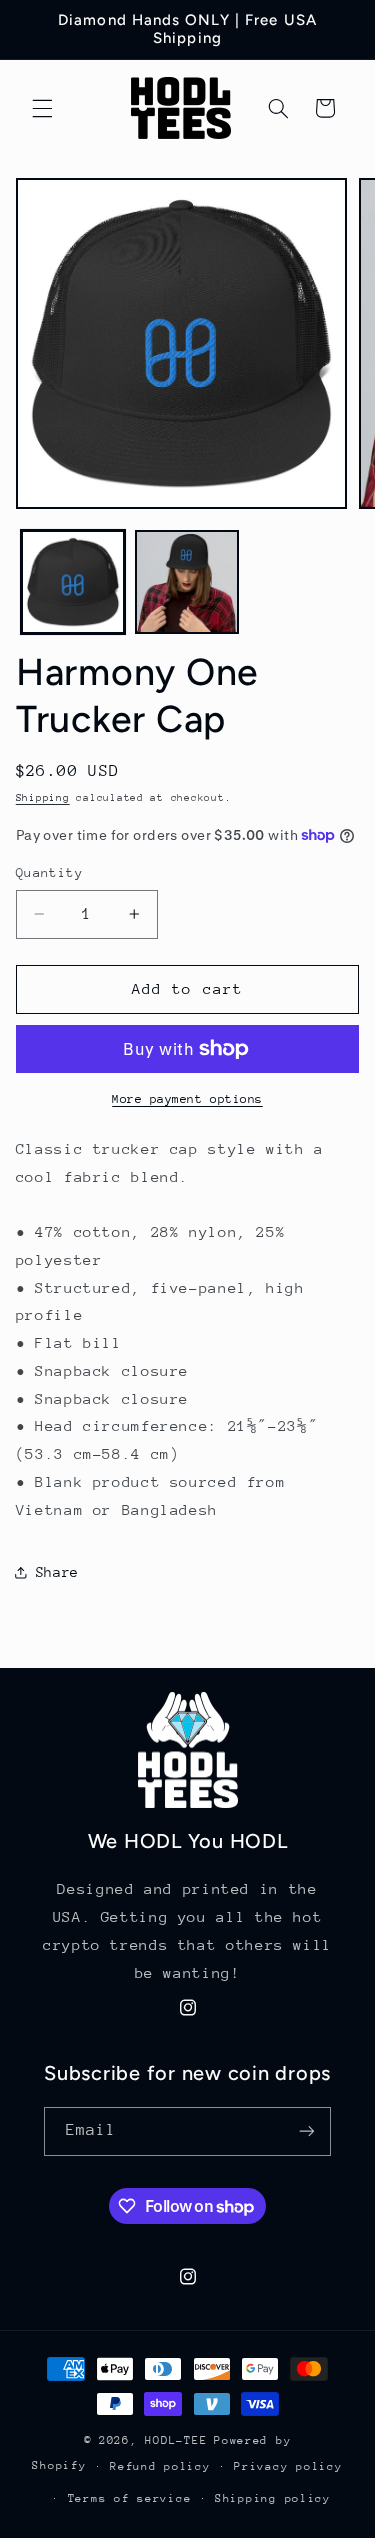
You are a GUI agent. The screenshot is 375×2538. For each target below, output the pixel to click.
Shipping (43, 798)
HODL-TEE (176, 2440)
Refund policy (160, 2466)
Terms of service (130, 2498)
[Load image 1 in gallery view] (73, 582)
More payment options (187, 1099)
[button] (42, 108)
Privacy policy (288, 2466)
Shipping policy (273, 2498)
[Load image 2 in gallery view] (187, 582)
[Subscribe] (307, 2131)
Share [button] (57, 1572)
